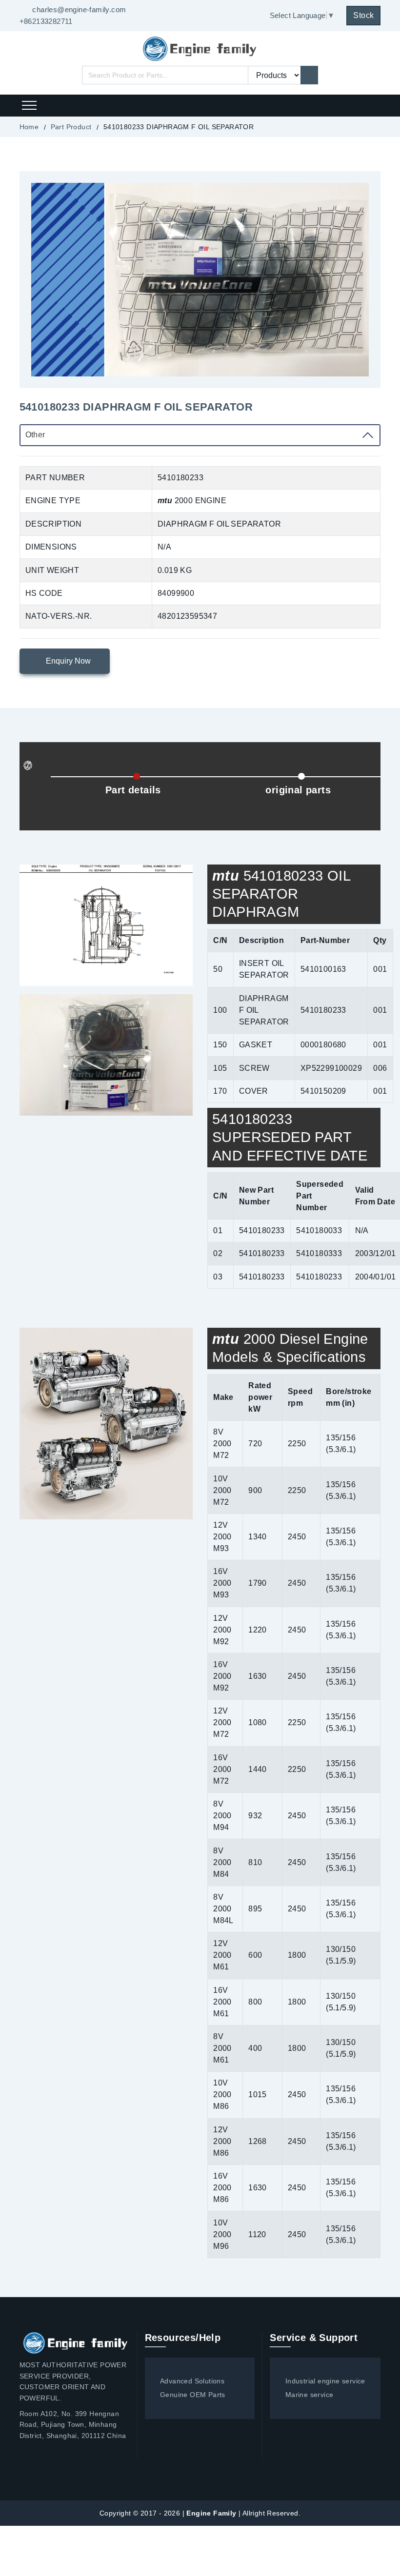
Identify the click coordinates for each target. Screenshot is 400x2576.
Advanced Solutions (192, 2381)
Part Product (71, 127)
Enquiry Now (67, 661)
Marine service (309, 2395)
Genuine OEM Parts (193, 2395)
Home (29, 127)
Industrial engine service (325, 2381)
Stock (363, 15)
